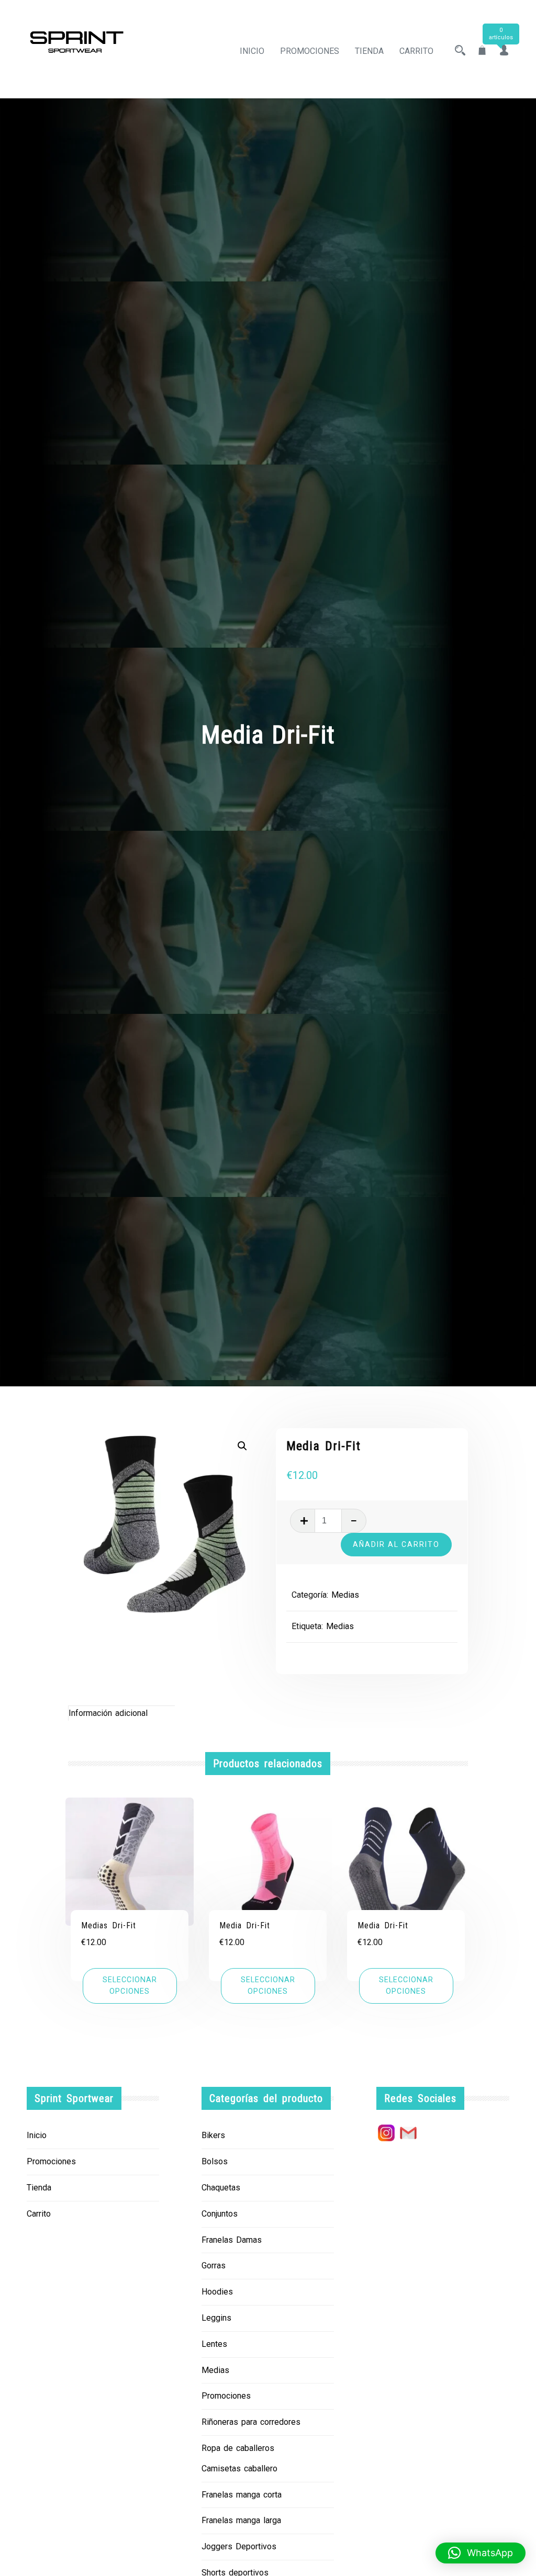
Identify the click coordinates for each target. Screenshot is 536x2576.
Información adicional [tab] (108, 1713)
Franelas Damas (232, 2240)
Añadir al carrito (396, 1544)
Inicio (252, 51)
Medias (345, 1595)
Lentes (214, 2344)
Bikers (213, 2135)
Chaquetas (221, 2188)
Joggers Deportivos (239, 2546)
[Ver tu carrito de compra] (482, 51)
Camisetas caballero (239, 2468)
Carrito (416, 51)
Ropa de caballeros (238, 2448)
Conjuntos (220, 2214)
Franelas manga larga (241, 2520)
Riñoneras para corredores (251, 2422)
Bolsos (215, 2161)
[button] (242, 1446)
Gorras (214, 2266)
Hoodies (217, 2292)
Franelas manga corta (242, 2495)
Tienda (369, 51)
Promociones (310, 51)
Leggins (216, 2318)
